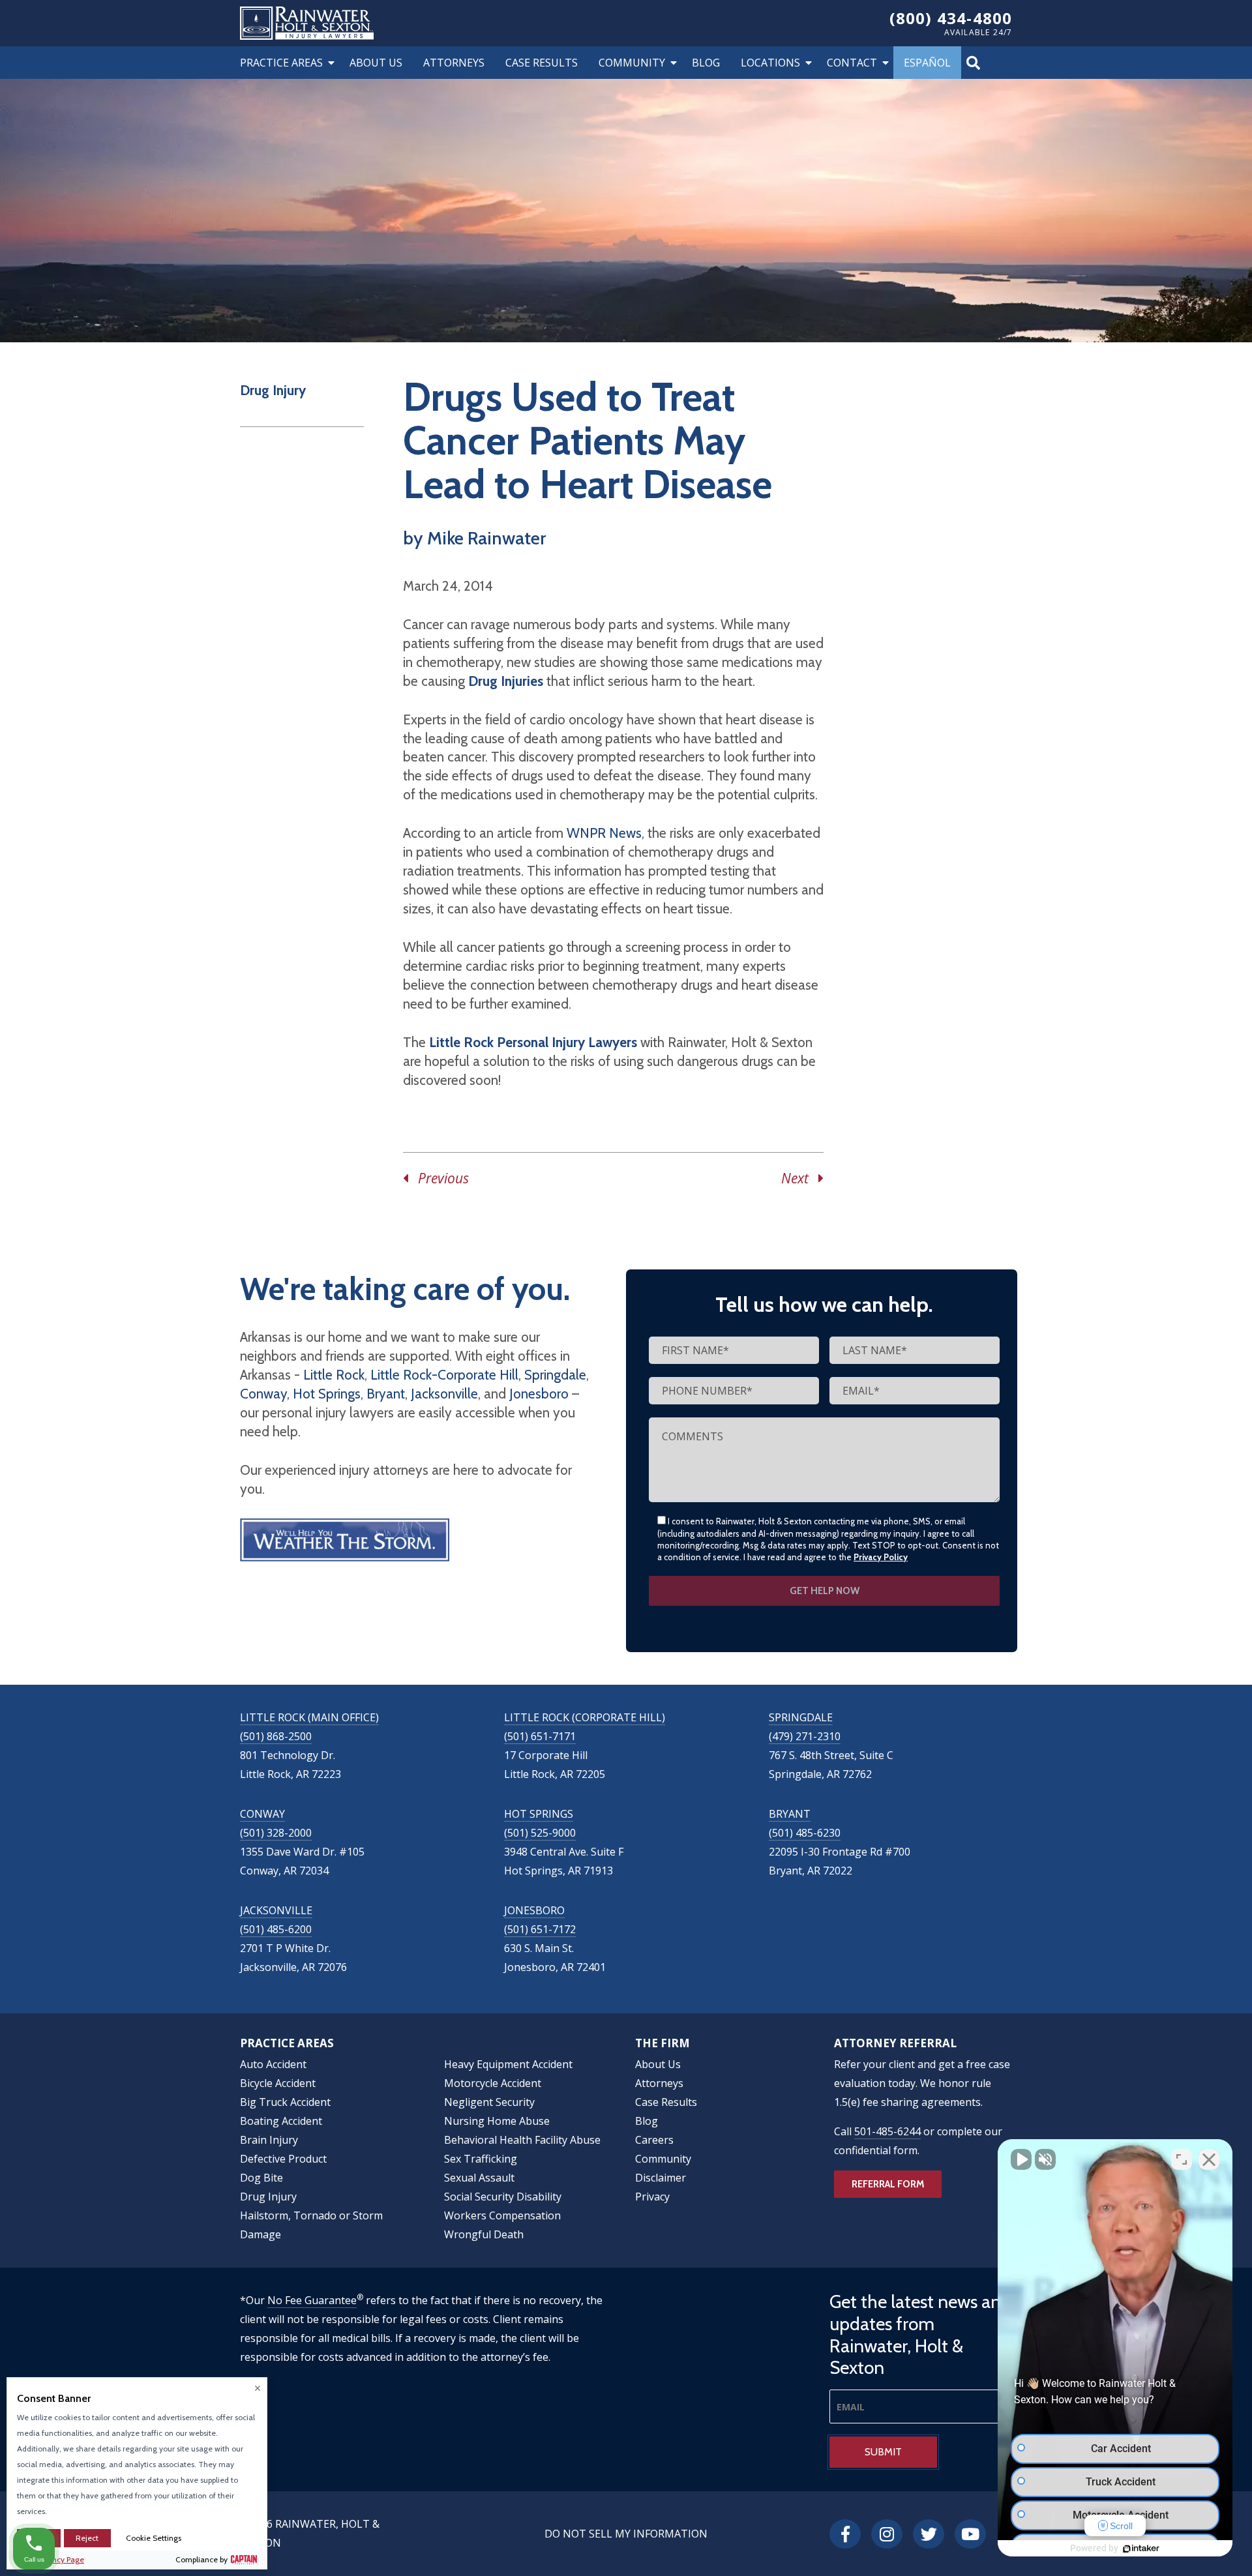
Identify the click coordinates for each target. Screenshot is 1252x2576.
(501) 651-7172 (540, 1929)
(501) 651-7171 (540, 1736)
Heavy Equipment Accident (508, 2064)
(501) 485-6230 (805, 1833)
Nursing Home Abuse (497, 2121)
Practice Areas (281, 63)
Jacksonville (444, 1394)
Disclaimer (661, 2178)
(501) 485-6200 (276, 1929)
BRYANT (790, 1814)
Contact (852, 63)
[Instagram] (887, 2534)
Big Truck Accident (285, 2102)
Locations (770, 63)
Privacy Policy (881, 1557)
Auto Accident (273, 2064)
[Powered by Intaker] (1141, 2549)
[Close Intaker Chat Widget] (1209, 2159)
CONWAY (262, 1814)
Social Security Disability (503, 2197)
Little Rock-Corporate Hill (444, 1375)
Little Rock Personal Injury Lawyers (533, 1042)
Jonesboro (539, 1394)
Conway (263, 1394)
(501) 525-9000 (540, 1833)
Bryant (386, 1394)
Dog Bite (261, 2178)
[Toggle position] (1182, 2159)
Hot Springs (327, 1394)
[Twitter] (929, 2534)
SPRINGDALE (801, 1717)
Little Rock (334, 1375)
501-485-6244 (887, 2131)
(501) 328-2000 (276, 1833)
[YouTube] (970, 2534)
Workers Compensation (502, 2215)
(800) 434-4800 (951, 18)
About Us (376, 63)
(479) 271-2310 (805, 1736)
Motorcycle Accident (493, 2083)
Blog (706, 63)
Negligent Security (489, 2102)
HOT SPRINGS (539, 1814)
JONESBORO (534, 1910)
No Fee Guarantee (312, 2300)
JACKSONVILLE (276, 1910)
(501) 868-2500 (276, 1736)
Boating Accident (281, 2121)
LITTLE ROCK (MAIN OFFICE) (309, 1717)
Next (800, 1178)
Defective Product (283, 2159)
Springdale (555, 1375)
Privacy (652, 2197)
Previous (439, 1178)
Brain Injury (269, 2140)
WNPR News (604, 833)
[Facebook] (845, 2534)
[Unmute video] (1021, 2159)
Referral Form (888, 2184)
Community (632, 63)
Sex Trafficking (481, 2159)
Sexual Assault (479, 2178)
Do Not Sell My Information (626, 2534)
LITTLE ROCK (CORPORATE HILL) (585, 1717)
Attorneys (454, 63)
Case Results (542, 63)
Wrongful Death (484, 2234)
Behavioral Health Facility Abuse (522, 2140)
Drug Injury (273, 390)
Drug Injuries (506, 681)
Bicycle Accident (278, 2083)
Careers (654, 2140)
